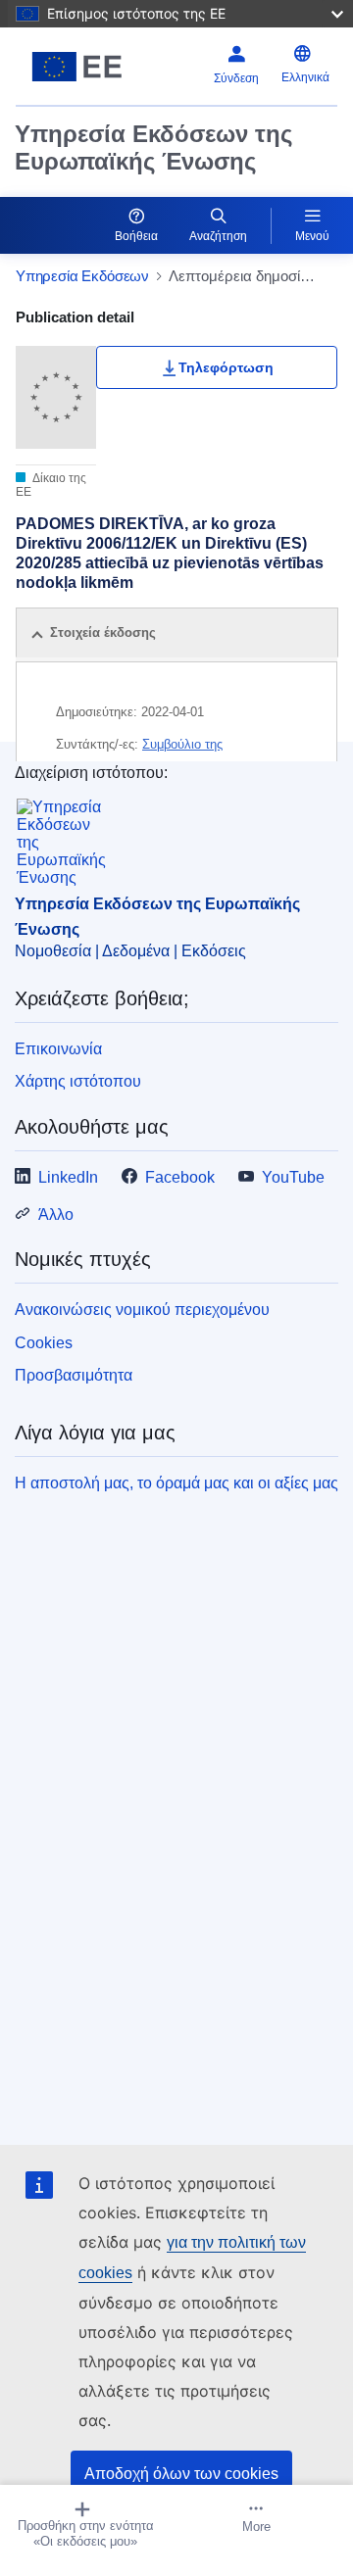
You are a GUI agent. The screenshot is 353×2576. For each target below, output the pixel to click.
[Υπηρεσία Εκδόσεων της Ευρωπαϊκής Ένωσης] (77, 67)
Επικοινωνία (58, 1049)
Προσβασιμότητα (74, 1375)
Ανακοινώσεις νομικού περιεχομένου (142, 1310)
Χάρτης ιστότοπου (78, 1081)
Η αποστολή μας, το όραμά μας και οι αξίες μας (176, 1483)
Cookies (44, 1343)
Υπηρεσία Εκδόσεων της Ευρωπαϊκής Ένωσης (153, 147)
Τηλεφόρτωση (226, 367)
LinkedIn (68, 1177)
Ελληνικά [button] (305, 77)
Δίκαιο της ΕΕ (51, 485)
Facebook (180, 1177)
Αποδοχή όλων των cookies (181, 2474)
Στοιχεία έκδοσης (103, 632)
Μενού (312, 236)
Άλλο (56, 1215)
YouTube (293, 1177)
